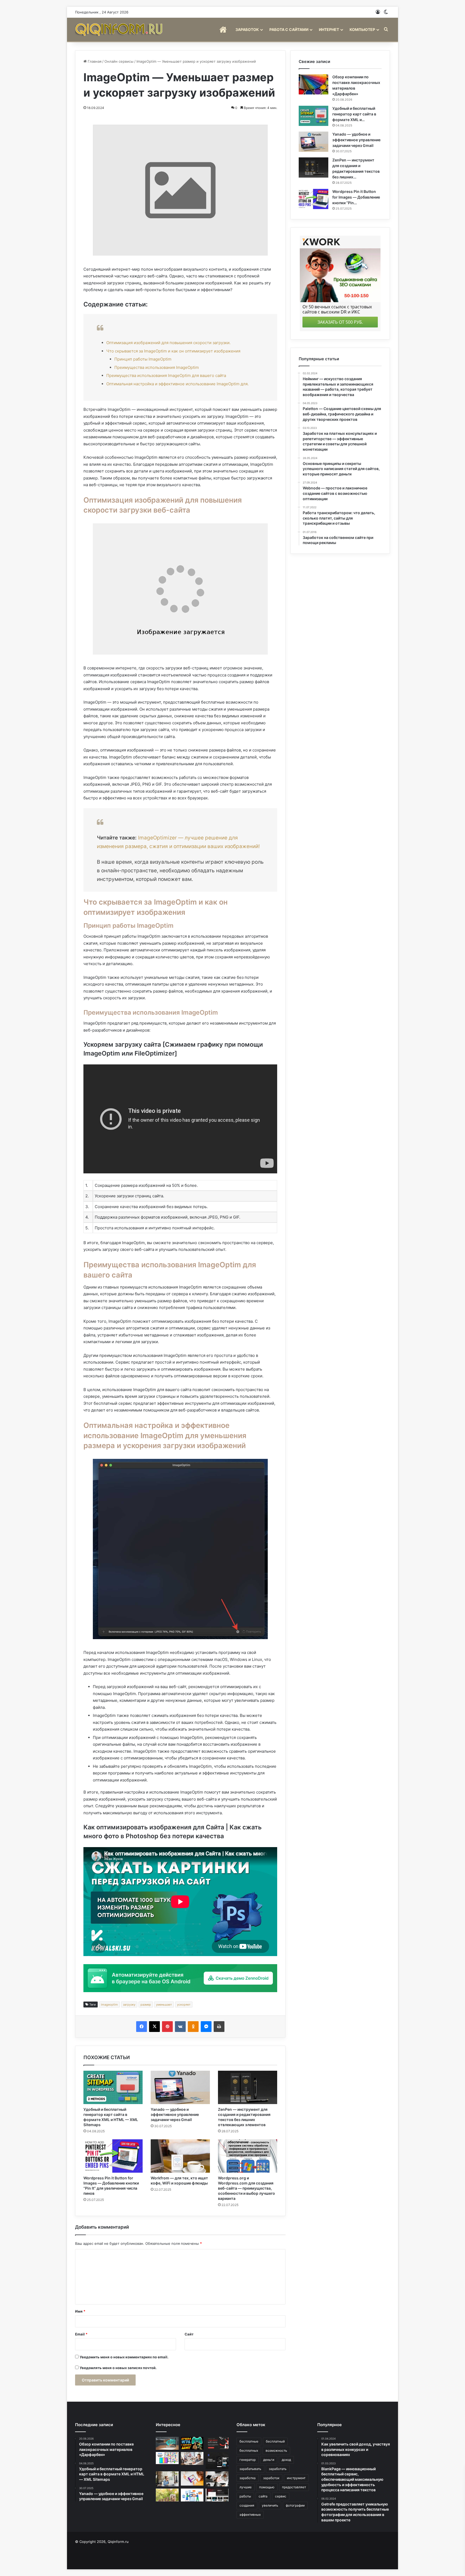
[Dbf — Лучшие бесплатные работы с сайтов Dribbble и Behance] (217, 2461)
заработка (248, 2478)
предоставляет (294, 2487)
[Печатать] (219, 2027)
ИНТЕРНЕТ (329, 29)
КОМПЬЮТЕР (362, 29)
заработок (271, 2478)
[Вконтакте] (180, 2027)
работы (245, 2496)
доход (286, 2460)
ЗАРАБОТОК (247, 29)
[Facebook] (142, 2027)
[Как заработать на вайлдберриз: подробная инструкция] (192, 2478)
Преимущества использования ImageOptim (157, 367)
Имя (80, 2311)
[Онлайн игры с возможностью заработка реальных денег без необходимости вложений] (192, 2443)
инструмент (296, 2478)
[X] (154, 2027)
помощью (267, 2487)
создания (247, 2505)
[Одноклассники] (193, 2027)
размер (146, 2005)
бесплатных (249, 2450)
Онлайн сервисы (119, 61)
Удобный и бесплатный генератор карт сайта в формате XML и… (354, 114)
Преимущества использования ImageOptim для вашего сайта (166, 375)
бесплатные (249, 2441)
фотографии (295, 2505)
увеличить (270, 2505)
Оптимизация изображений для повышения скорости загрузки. (168, 343)
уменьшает (164, 2005)
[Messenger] (206, 2027)
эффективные (250, 2515)
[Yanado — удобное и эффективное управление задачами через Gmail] (180, 2087)
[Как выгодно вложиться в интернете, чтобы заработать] (167, 2495)
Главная (94, 61)
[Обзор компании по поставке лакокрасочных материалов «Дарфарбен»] (313, 84)
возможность (276, 2450)
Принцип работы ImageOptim (143, 359)
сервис (281, 2496)
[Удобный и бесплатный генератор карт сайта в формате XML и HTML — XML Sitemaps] (113, 2087)
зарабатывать (250, 2469)
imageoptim (109, 2005)
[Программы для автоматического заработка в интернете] (167, 2443)
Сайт (189, 2334)
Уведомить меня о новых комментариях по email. (124, 2357)
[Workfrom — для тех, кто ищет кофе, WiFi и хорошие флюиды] (180, 2156)
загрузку (129, 2005)
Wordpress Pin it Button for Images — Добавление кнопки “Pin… (356, 197)
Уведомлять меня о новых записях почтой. (118, 2368)
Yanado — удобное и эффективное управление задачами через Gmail (175, 2114)
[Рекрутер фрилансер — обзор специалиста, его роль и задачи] (167, 2479)
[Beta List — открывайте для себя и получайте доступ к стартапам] (217, 2443)
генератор (248, 2460)
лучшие (246, 2487)
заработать (278, 2469)
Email (81, 2334)
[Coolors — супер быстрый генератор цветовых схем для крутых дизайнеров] (167, 2458)
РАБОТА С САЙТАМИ (289, 29)
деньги (269, 2460)
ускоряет (184, 2005)
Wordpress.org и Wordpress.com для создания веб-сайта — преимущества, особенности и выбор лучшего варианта (246, 2188)
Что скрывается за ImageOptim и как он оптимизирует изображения (173, 351)
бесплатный (275, 2441)
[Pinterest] (167, 2027)
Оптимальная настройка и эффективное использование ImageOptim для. (177, 384)
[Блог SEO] (119, 29)
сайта (263, 2496)
